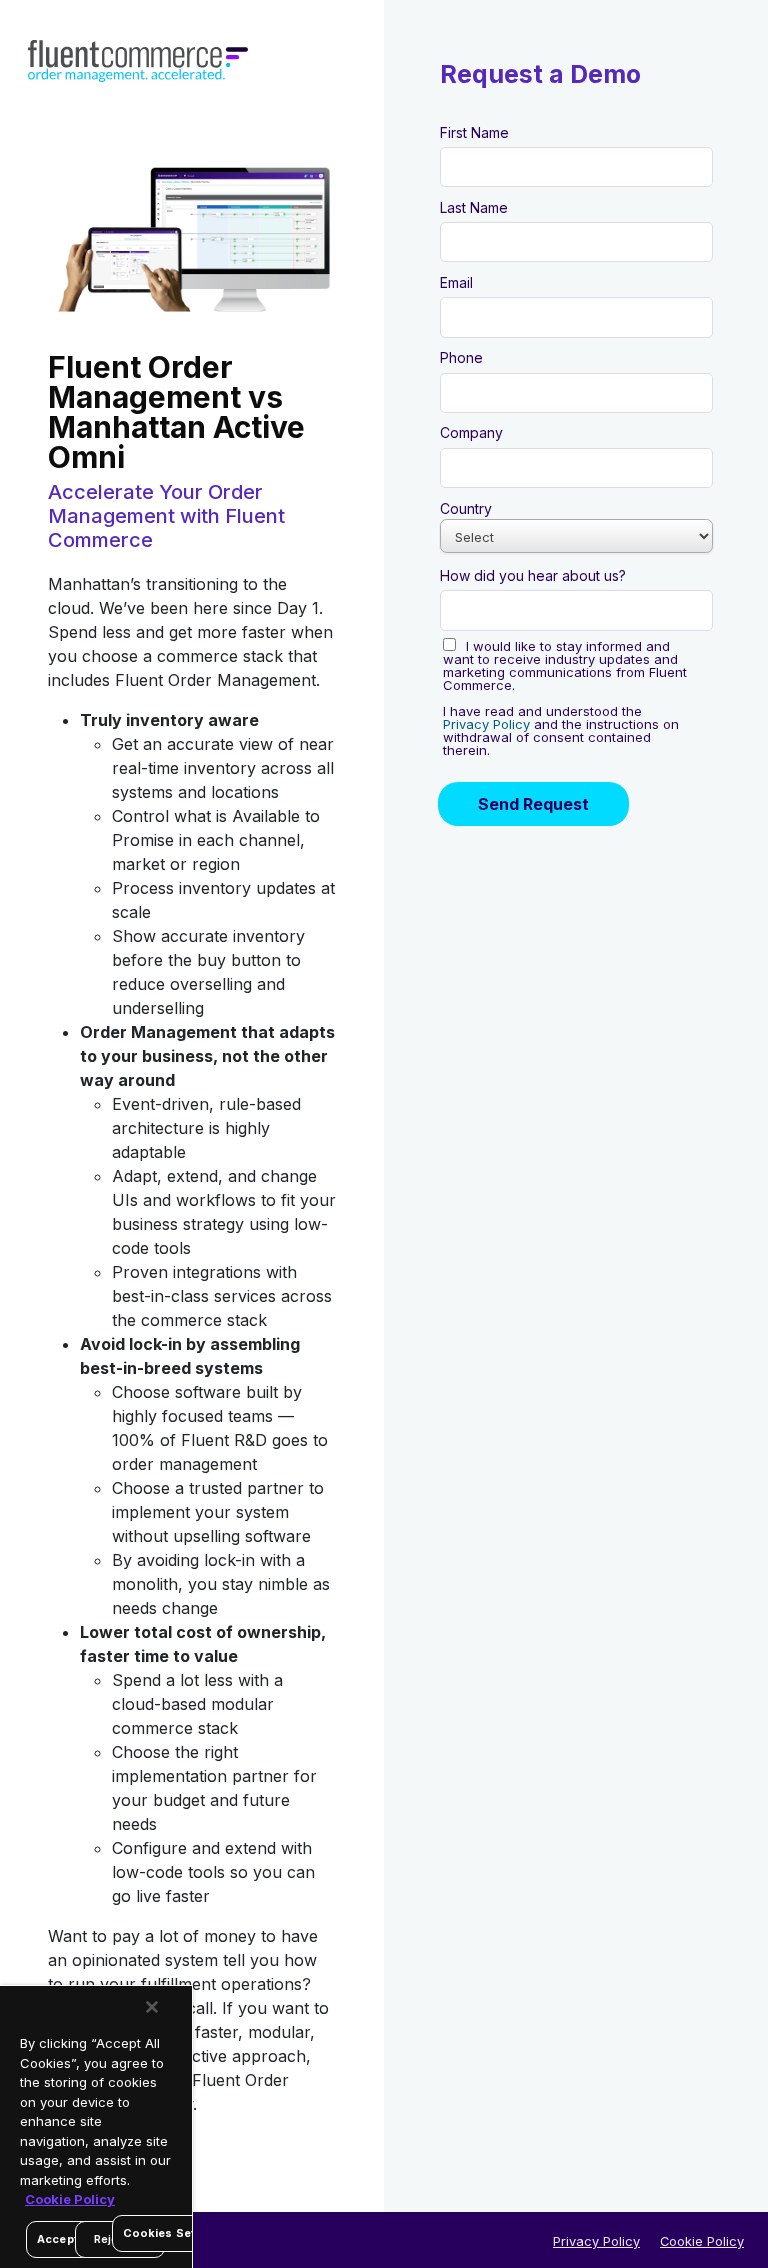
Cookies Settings (174, 2233)
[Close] (152, 2007)
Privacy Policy (596, 2241)
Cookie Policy (702, 2241)
